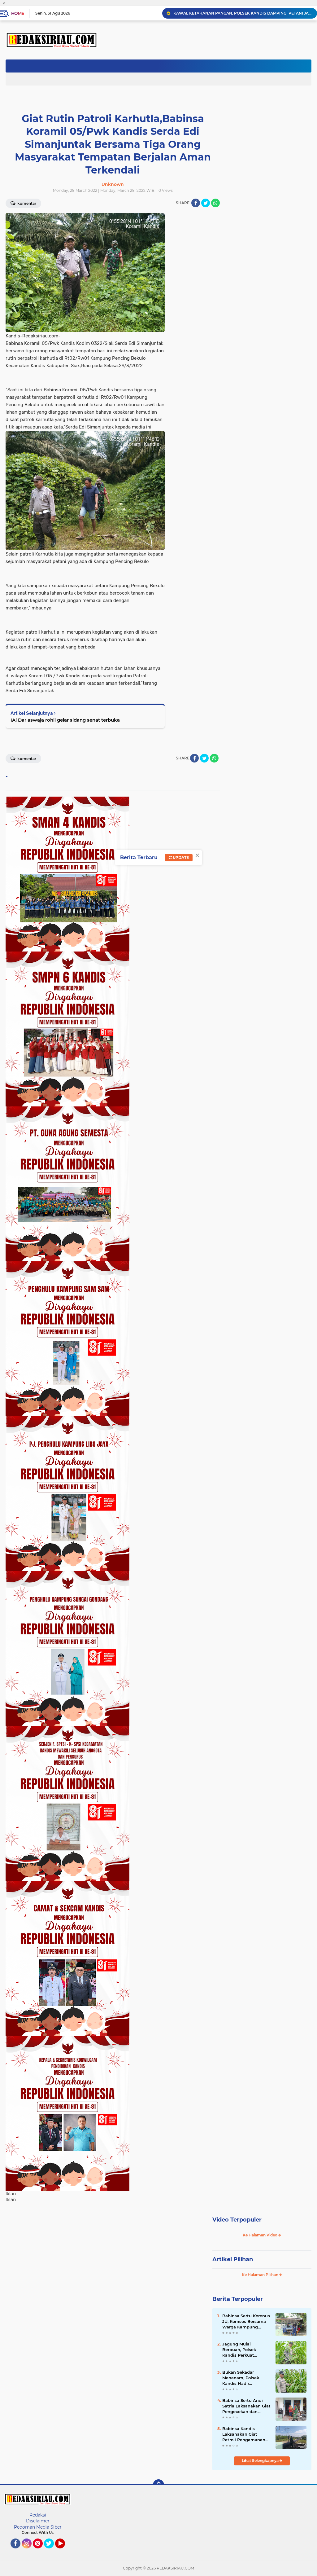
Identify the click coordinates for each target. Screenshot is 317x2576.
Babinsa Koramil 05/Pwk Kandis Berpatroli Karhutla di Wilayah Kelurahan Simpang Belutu (242, 13)
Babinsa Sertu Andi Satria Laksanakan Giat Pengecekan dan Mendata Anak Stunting (246, 2406)
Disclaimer (38, 2521)
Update (180, 857)
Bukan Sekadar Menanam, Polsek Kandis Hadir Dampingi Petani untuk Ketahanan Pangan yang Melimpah (241, 2378)
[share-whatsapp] (215, 203)
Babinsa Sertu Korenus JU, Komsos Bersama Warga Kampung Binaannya (246, 2322)
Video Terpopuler (237, 2220)
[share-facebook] (196, 203)
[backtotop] (158, 2485)
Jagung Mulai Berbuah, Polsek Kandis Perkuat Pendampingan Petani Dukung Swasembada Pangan (246, 2350)
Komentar (26, 203)
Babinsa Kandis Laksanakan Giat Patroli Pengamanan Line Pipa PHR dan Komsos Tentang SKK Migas (244, 2434)
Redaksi (38, 2515)
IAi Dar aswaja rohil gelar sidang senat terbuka (65, 720)
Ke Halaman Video (261, 2235)
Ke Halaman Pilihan (261, 2275)
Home (17, 13)
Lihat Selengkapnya (261, 2461)
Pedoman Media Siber (38, 2527)
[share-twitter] (206, 203)
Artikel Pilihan (233, 2259)
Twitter (52, 2551)
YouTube (64, 2551)
